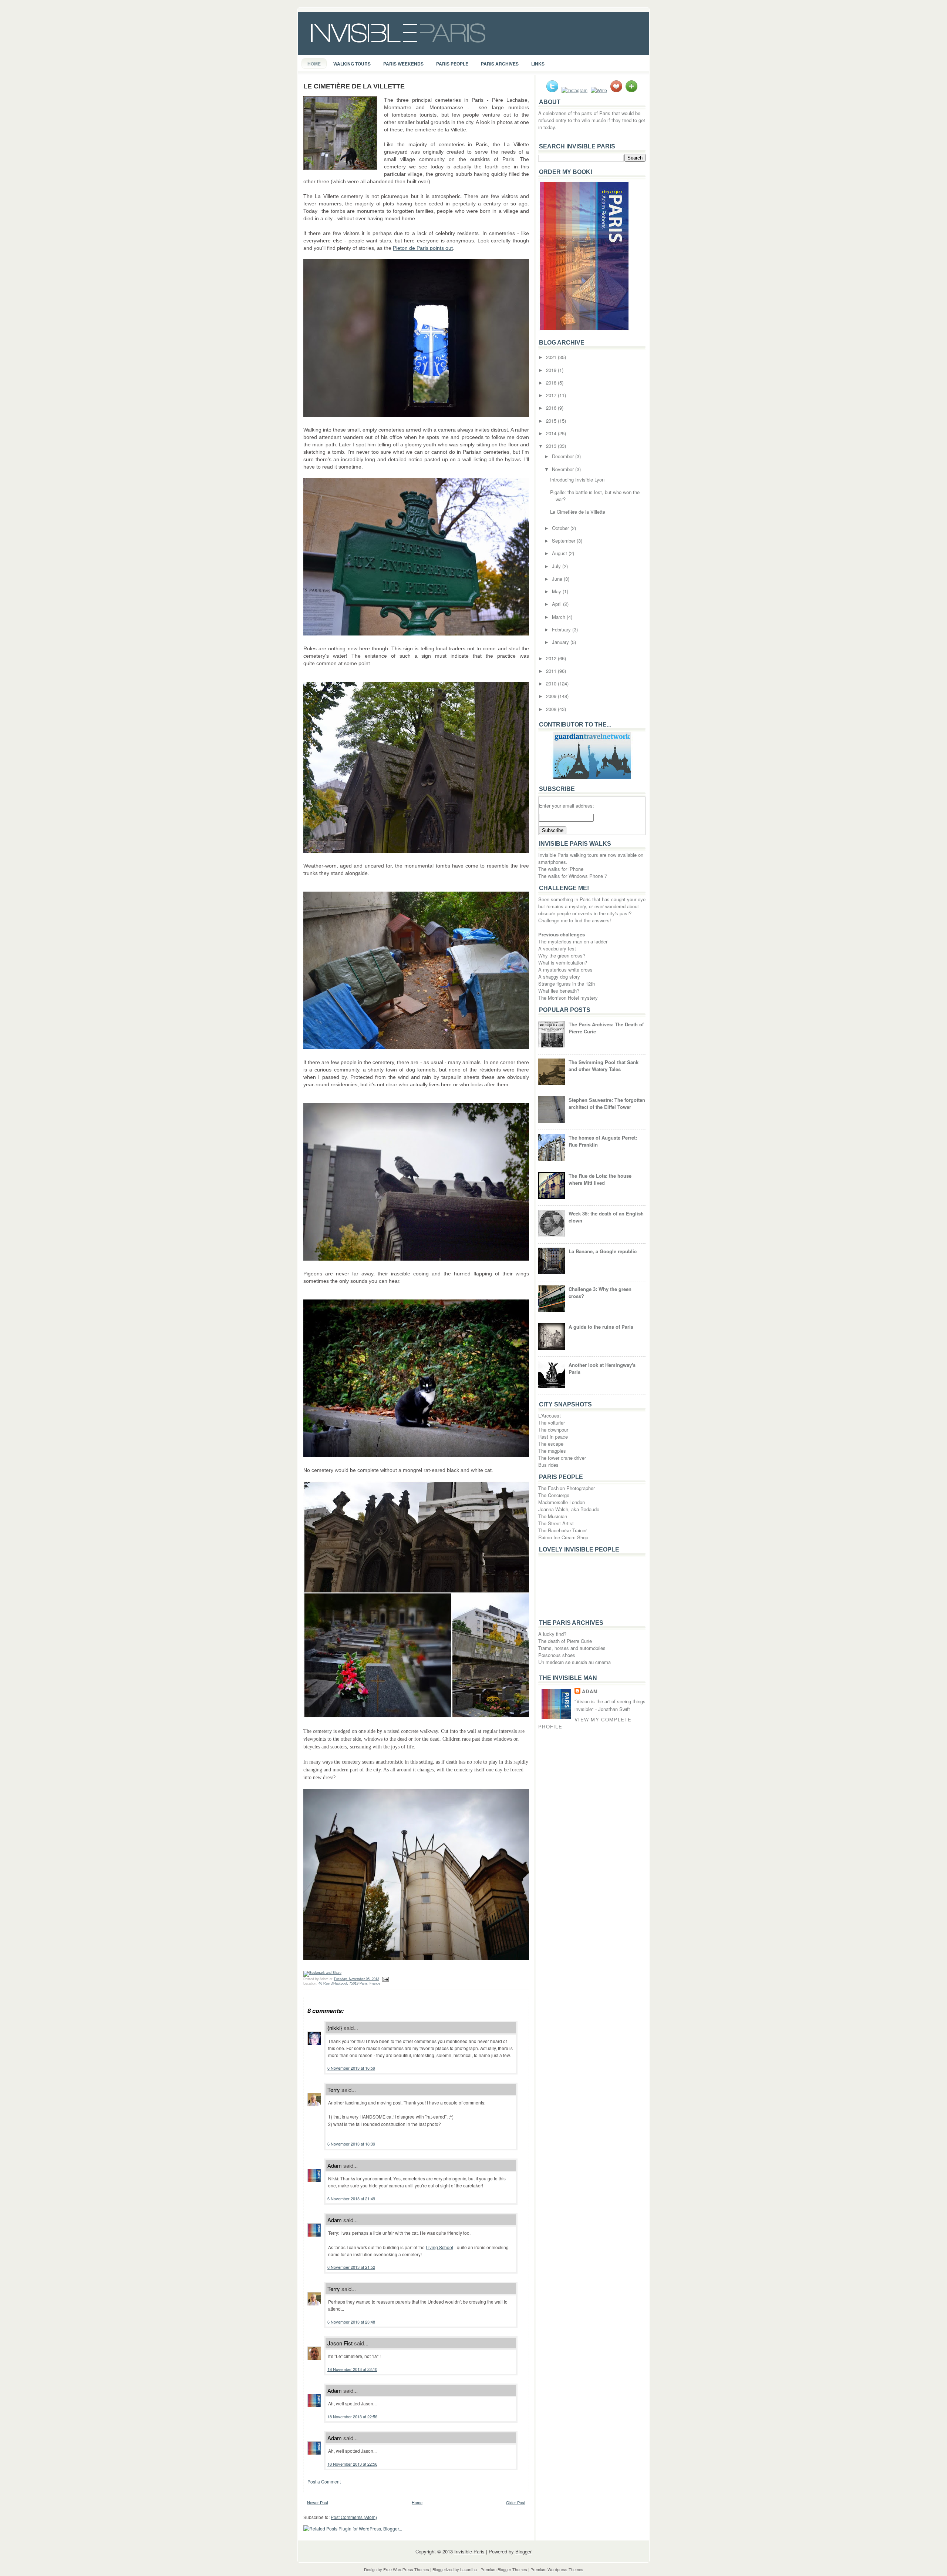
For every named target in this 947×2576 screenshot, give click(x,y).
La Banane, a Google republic (603, 1251)
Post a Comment (324, 2481)
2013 (552, 446)
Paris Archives (500, 64)
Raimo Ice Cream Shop (563, 1537)
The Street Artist (556, 1523)
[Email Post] (385, 1979)
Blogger (523, 2551)
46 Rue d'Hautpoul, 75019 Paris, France (349, 1983)
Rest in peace (553, 1437)
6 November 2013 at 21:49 (351, 2198)
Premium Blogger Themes (504, 2569)
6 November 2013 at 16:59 (351, 2068)
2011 (552, 671)
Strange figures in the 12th (567, 984)
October (561, 528)
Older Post (516, 2502)
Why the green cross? (562, 955)
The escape (551, 1444)
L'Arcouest (550, 1416)
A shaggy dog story (559, 977)
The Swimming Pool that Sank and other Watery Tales (604, 1066)
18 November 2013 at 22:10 (352, 2369)
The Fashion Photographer (567, 1488)
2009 (552, 696)
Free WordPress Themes (406, 2569)
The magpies (552, 1451)
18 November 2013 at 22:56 (352, 2416)
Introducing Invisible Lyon (577, 479)
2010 (552, 683)
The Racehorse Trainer (562, 1530)
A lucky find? (552, 1634)
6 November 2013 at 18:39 (351, 2144)
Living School (439, 2247)
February (562, 629)
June (558, 579)
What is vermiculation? (563, 962)
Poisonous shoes (557, 1655)
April (557, 604)
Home (314, 64)
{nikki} (335, 2028)
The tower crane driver (562, 1458)
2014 (552, 433)
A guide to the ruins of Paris (601, 1327)
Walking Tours (352, 64)
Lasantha (469, 2569)
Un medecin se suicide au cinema (574, 1662)
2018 (552, 383)
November (564, 469)
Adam (335, 2165)
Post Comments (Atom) (354, 2517)
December (564, 456)
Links (538, 64)
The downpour (553, 1430)
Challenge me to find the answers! (575, 920)
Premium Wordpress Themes (557, 2569)
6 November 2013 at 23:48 (351, 2322)
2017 (552, 395)
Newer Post (318, 2502)
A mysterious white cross (565, 970)
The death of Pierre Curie (565, 1641)
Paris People (452, 64)
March (559, 617)
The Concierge (554, 1495)
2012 (552, 658)
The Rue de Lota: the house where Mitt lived (600, 1179)
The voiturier (552, 1423)
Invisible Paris (469, 2551)
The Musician (553, 1516)
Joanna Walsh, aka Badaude (569, 1509)
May (557, 591)
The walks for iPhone (561, 869)
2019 (552, 370)
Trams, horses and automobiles (572, 1648)
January (561, 642)
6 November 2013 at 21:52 (351, 2267)
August (560, 553)
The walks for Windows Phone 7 (573, 876)
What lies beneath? (559, 991)
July (557, 566)
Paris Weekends (403, 64)
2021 (552, 357)
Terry (334, 2089)
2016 (552, 408)
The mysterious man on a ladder (573, 941)
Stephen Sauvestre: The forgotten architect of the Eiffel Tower (607, 1103)
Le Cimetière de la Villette (354, 86)
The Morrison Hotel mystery (568, 998)
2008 (552, 709)
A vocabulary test (557, 948)
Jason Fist (340, 2343)
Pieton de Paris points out (423, 248)
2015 (552, 421)
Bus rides (548, 1465)
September (564, 541)
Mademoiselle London (562, 1502)
